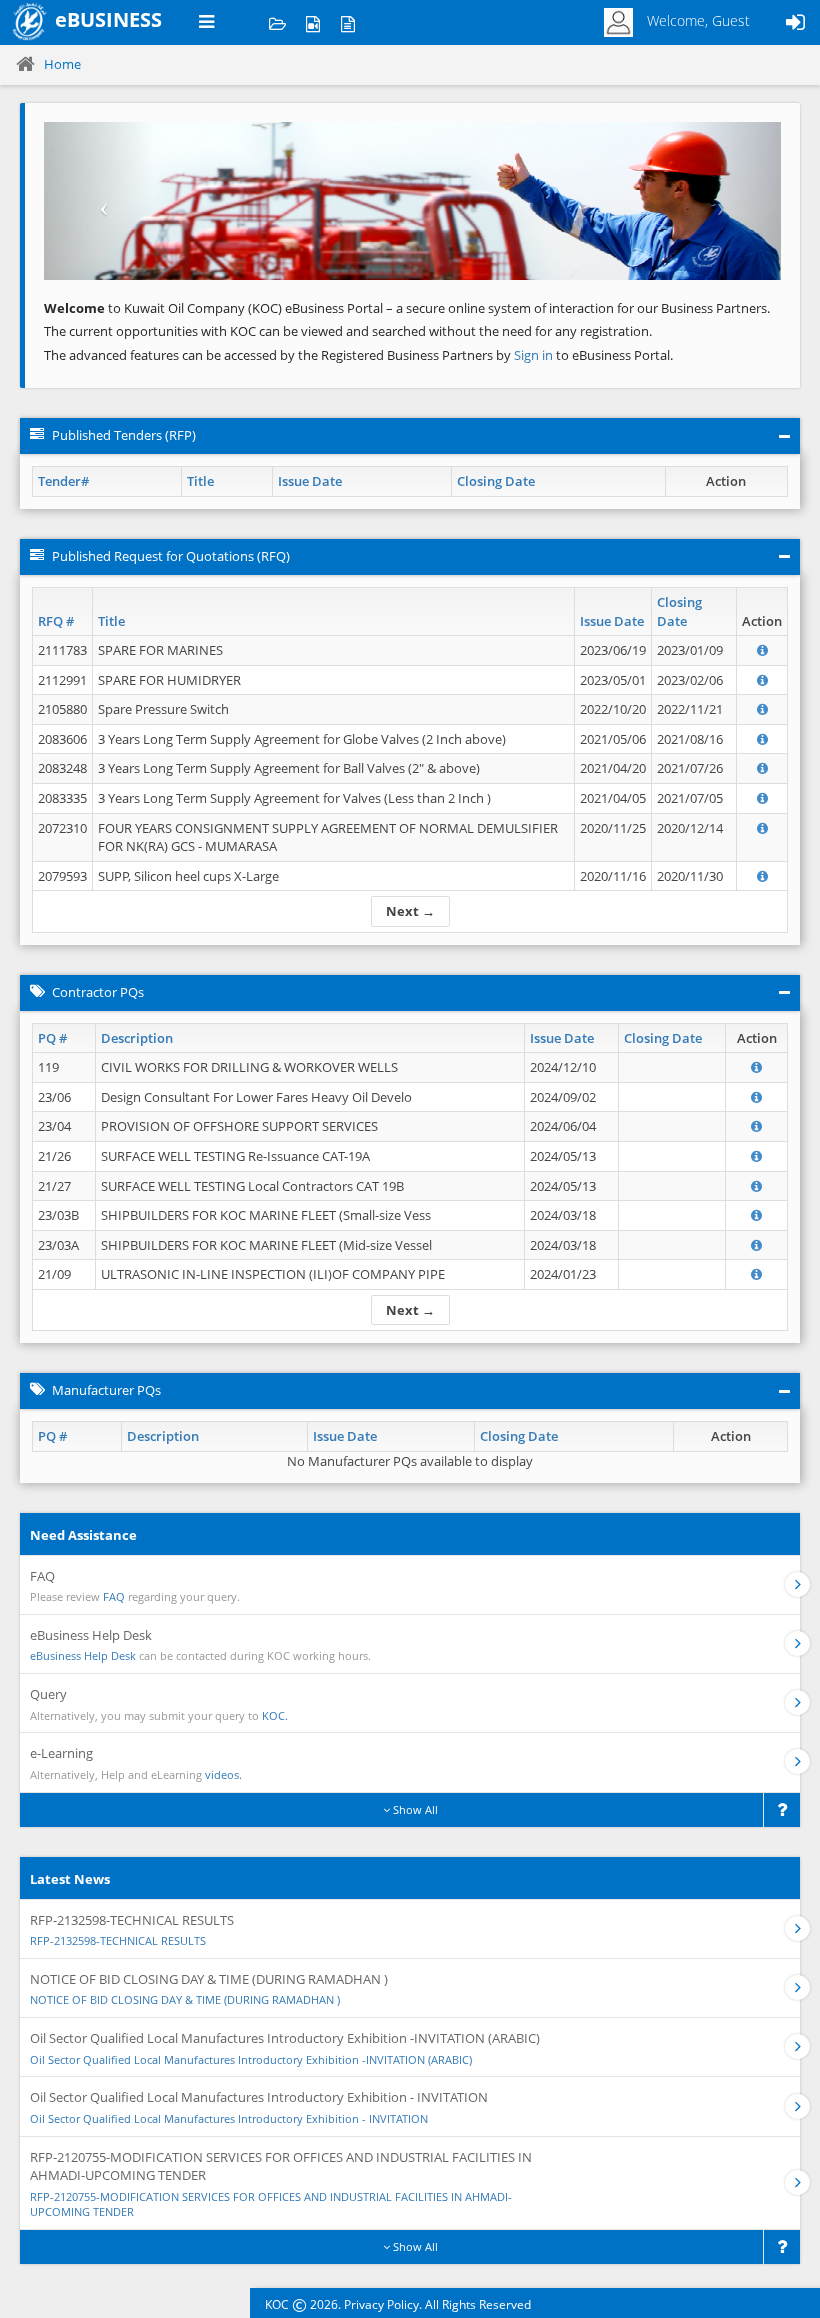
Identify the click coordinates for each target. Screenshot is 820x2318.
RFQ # (56, 621)
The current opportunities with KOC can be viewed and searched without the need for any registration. (348, 331)
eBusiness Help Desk (83, 1655)
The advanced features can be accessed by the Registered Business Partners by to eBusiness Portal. (358, 355)
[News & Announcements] (347, 22)
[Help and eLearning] (312, 22)
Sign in (535, 355)
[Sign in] (795, 22)
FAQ (114, 1596)
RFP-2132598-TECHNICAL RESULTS (118, 1940)
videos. (223, 1774)
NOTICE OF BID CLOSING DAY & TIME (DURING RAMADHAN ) (185, 1999)
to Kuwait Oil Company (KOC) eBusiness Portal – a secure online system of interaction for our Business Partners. (407, 308)
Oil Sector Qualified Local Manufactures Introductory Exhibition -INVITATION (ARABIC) (251, 2059)
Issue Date (310, 481)
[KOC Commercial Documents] (277, 22)
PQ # (52, 1038)
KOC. (275, 1715)
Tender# (63, 481)
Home (62, 64)
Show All (414, 1809)
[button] (99, 201)
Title (200, 481)
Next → (410, 911)
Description (137, 1038)
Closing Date (496, 481)
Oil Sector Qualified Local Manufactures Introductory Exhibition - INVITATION (229, 2118)
